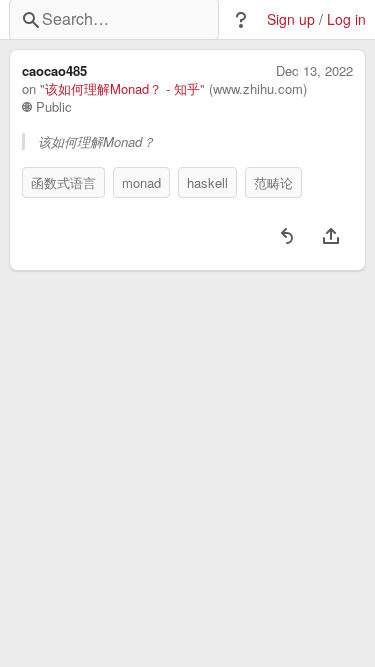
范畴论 (273, 182)
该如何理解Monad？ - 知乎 (122, 89)
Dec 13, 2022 (314, 71)
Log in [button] (346, 19)
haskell (207, 182)
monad (141, 182)
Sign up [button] (291, 19)
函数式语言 (63, 182)
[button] (241, 20)
